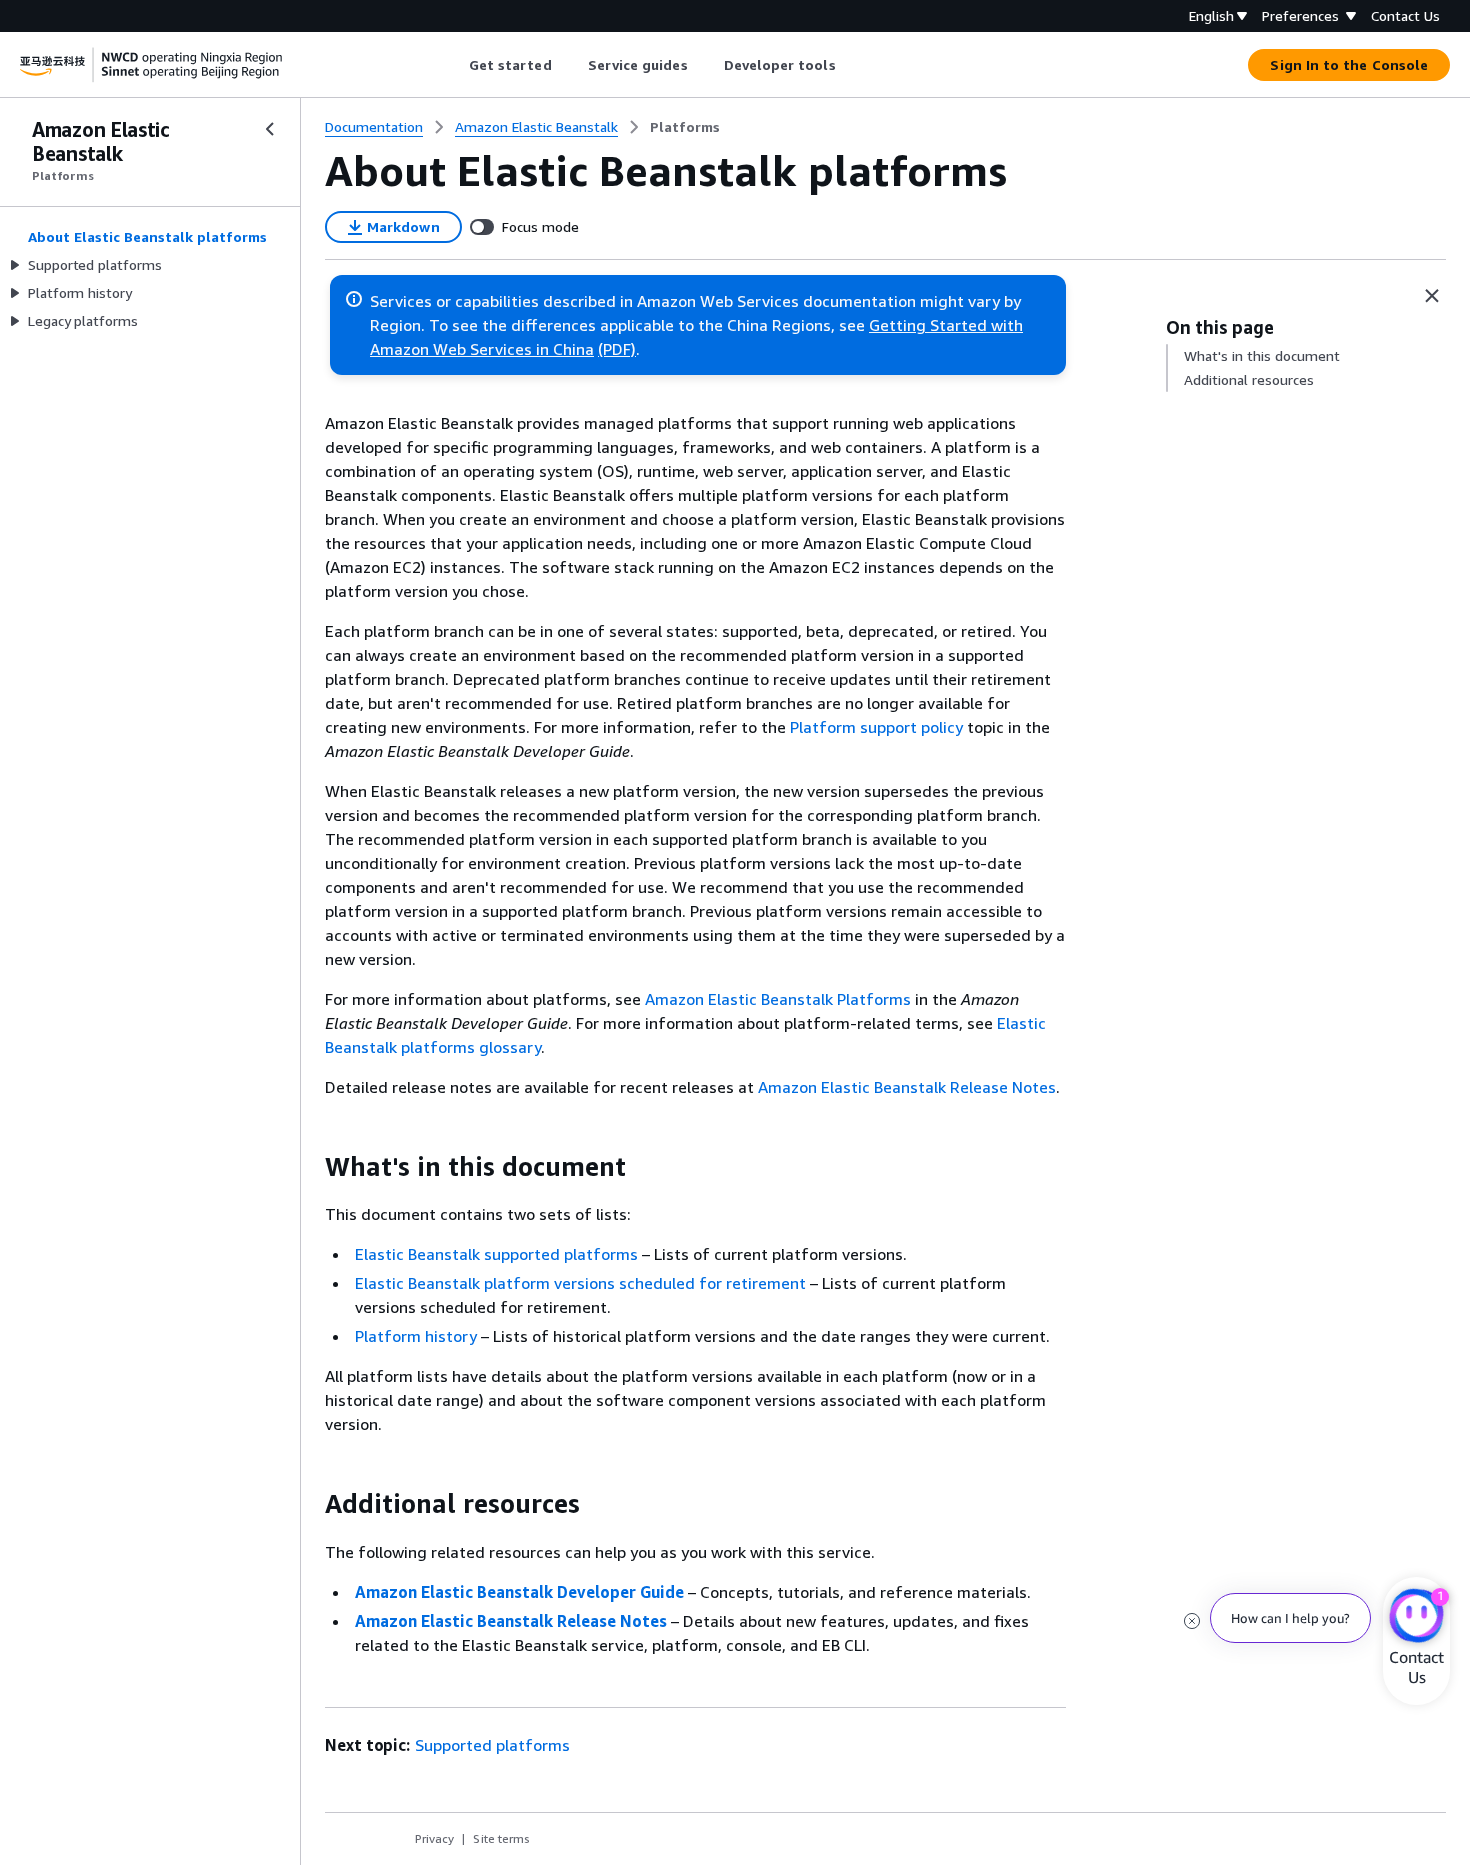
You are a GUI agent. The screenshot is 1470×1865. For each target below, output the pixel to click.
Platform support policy (876, 727)
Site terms (501, 1838)
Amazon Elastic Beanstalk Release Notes (907, 1087)
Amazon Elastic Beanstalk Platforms (778, 999)
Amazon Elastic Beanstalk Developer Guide (519, 1592)
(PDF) (617, 349)
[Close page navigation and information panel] (1432, 296)
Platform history (416, 1336)
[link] (685, 127)
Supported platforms (492, 1745)
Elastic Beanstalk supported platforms (496, 1254)
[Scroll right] (850, 65)
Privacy (434, 1838)
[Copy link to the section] (309, 1167)
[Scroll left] (453, 65)
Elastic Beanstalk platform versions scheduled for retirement (580, 1283)
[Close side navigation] (270, 129)
